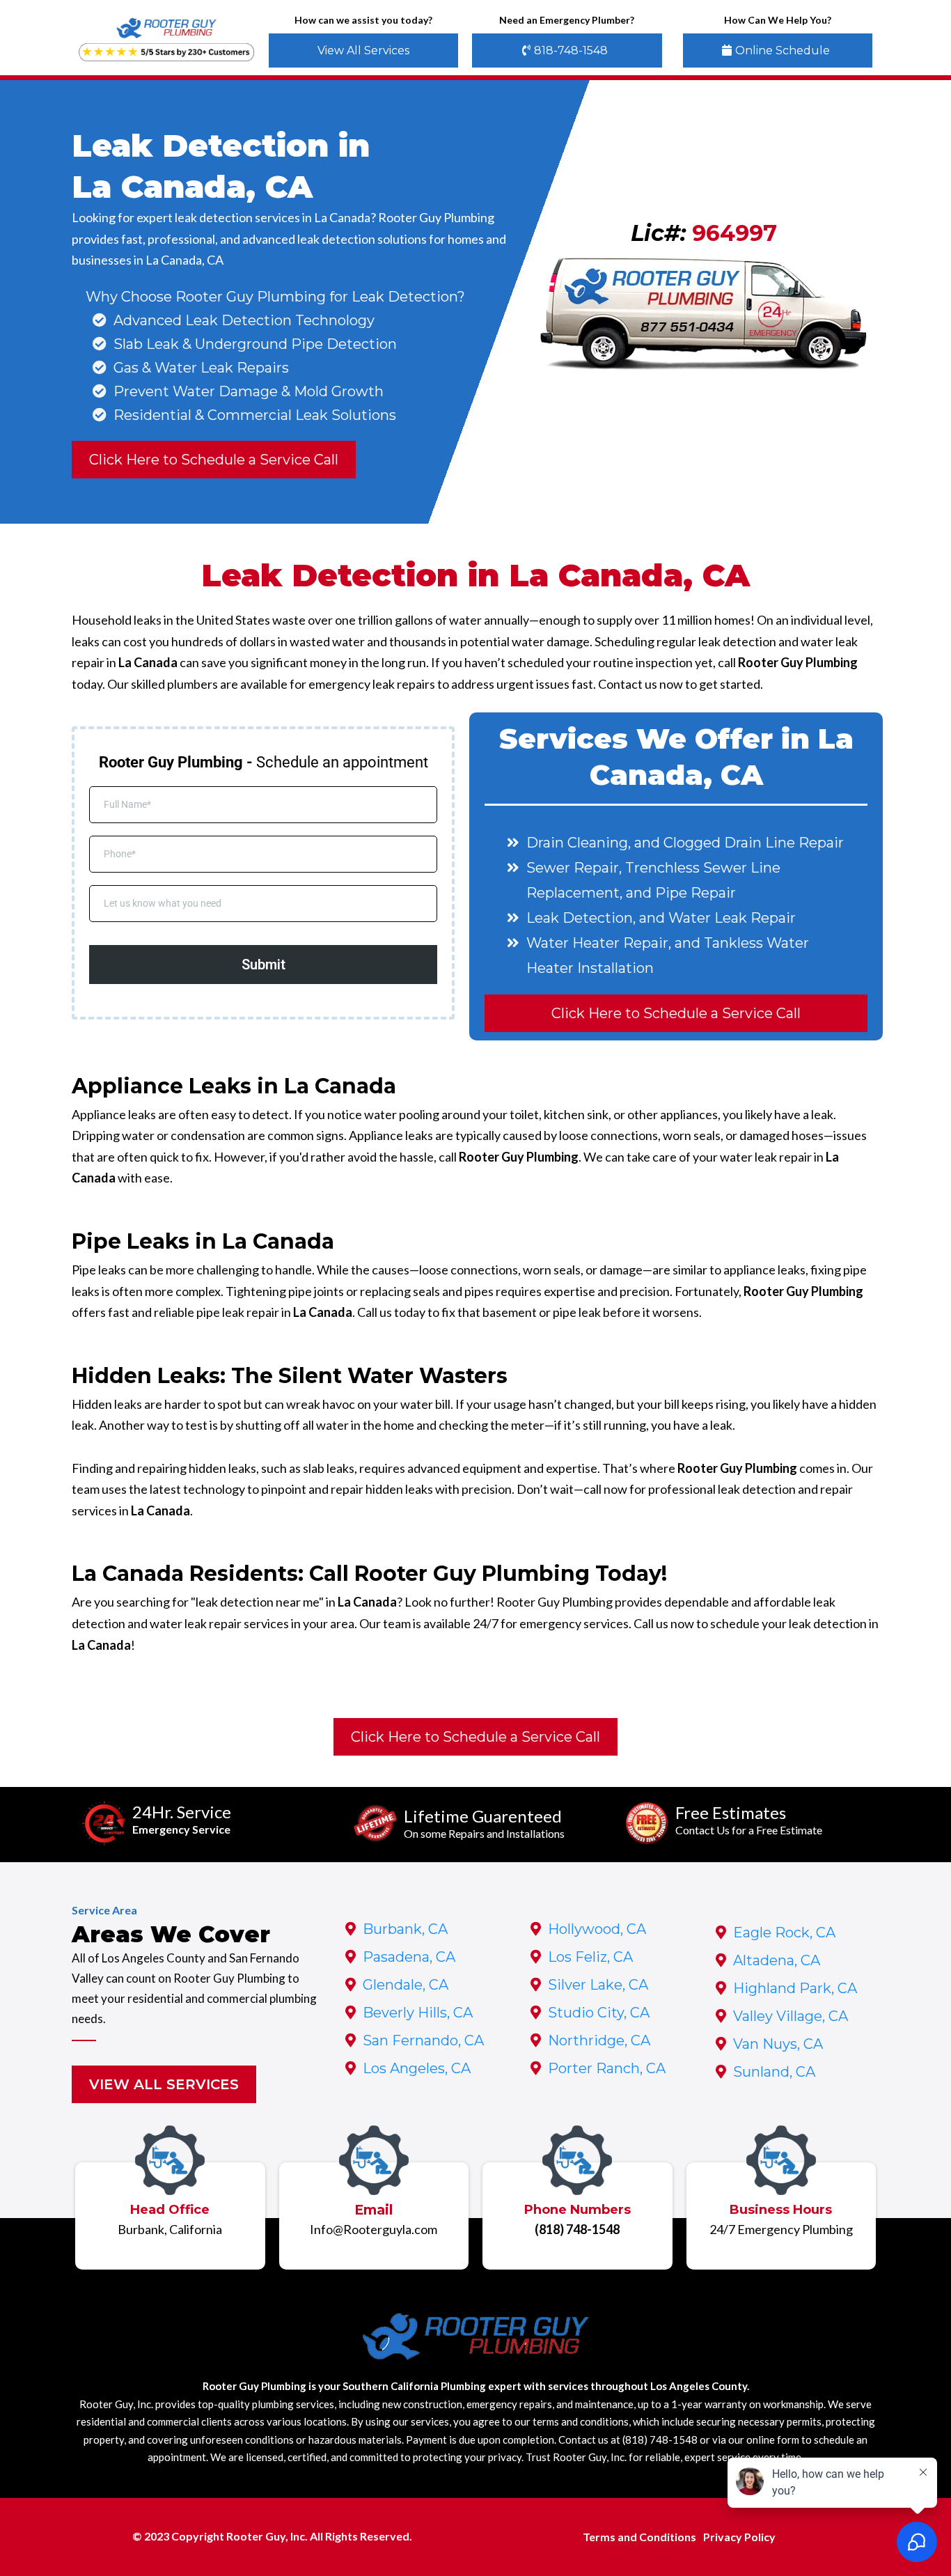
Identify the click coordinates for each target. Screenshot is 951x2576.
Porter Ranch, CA (607, 2068)
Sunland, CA (774, 2072)
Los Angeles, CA (417, 2068)
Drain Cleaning (577, 843)
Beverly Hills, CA (418, 2013)
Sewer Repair (573, 868)
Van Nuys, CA (778, 2044)
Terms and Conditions (639, 2537)
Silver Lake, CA (598, 1985)
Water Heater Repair (597, 943)
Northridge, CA (599, 2040)
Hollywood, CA (597, 1929)
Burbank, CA (405, 1929)
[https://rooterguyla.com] (167, 29)
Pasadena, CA (409, 1957)
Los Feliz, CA (590, 1957)
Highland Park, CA (795, 1988)
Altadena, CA (777, 1960)
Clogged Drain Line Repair (754, 843)
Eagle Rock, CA (784, 1933)
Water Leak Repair (732, 918)
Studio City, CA (599, 2013)
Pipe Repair (695, 893)
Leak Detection (580, 918)
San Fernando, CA (423, 2040)
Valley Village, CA (791, 2016)
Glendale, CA (406, 1985)
